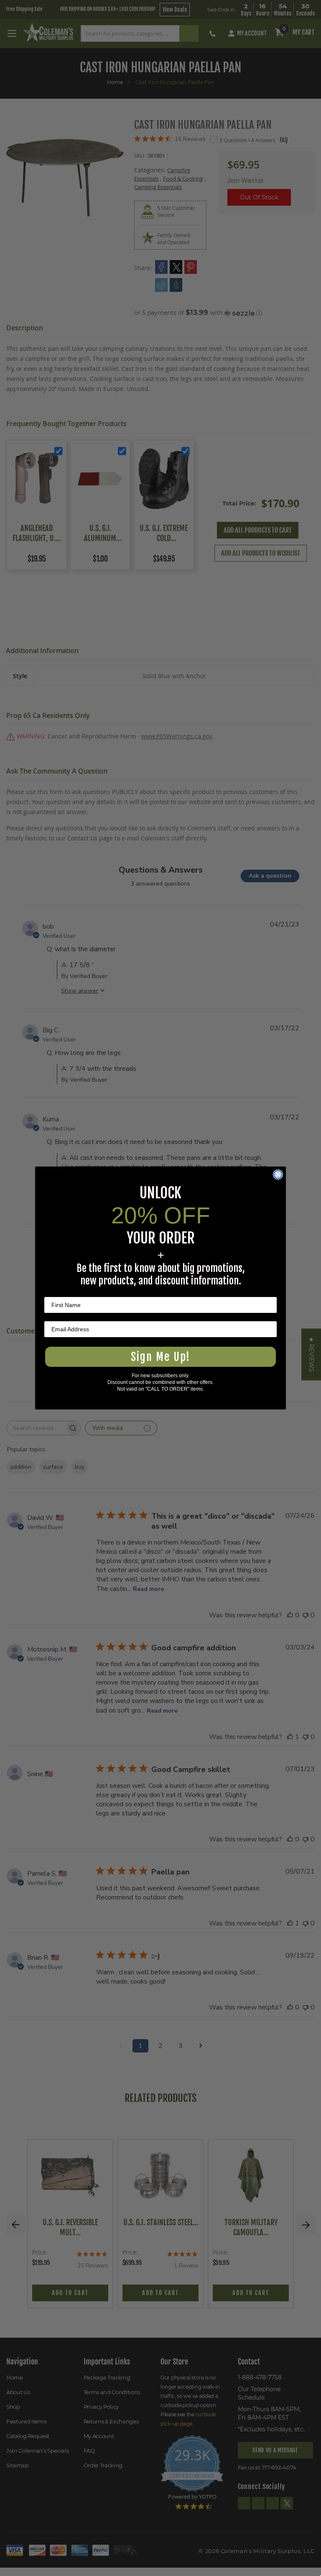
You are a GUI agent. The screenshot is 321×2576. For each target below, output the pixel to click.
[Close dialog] (278, 1174)
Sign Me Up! (160, 1357)
